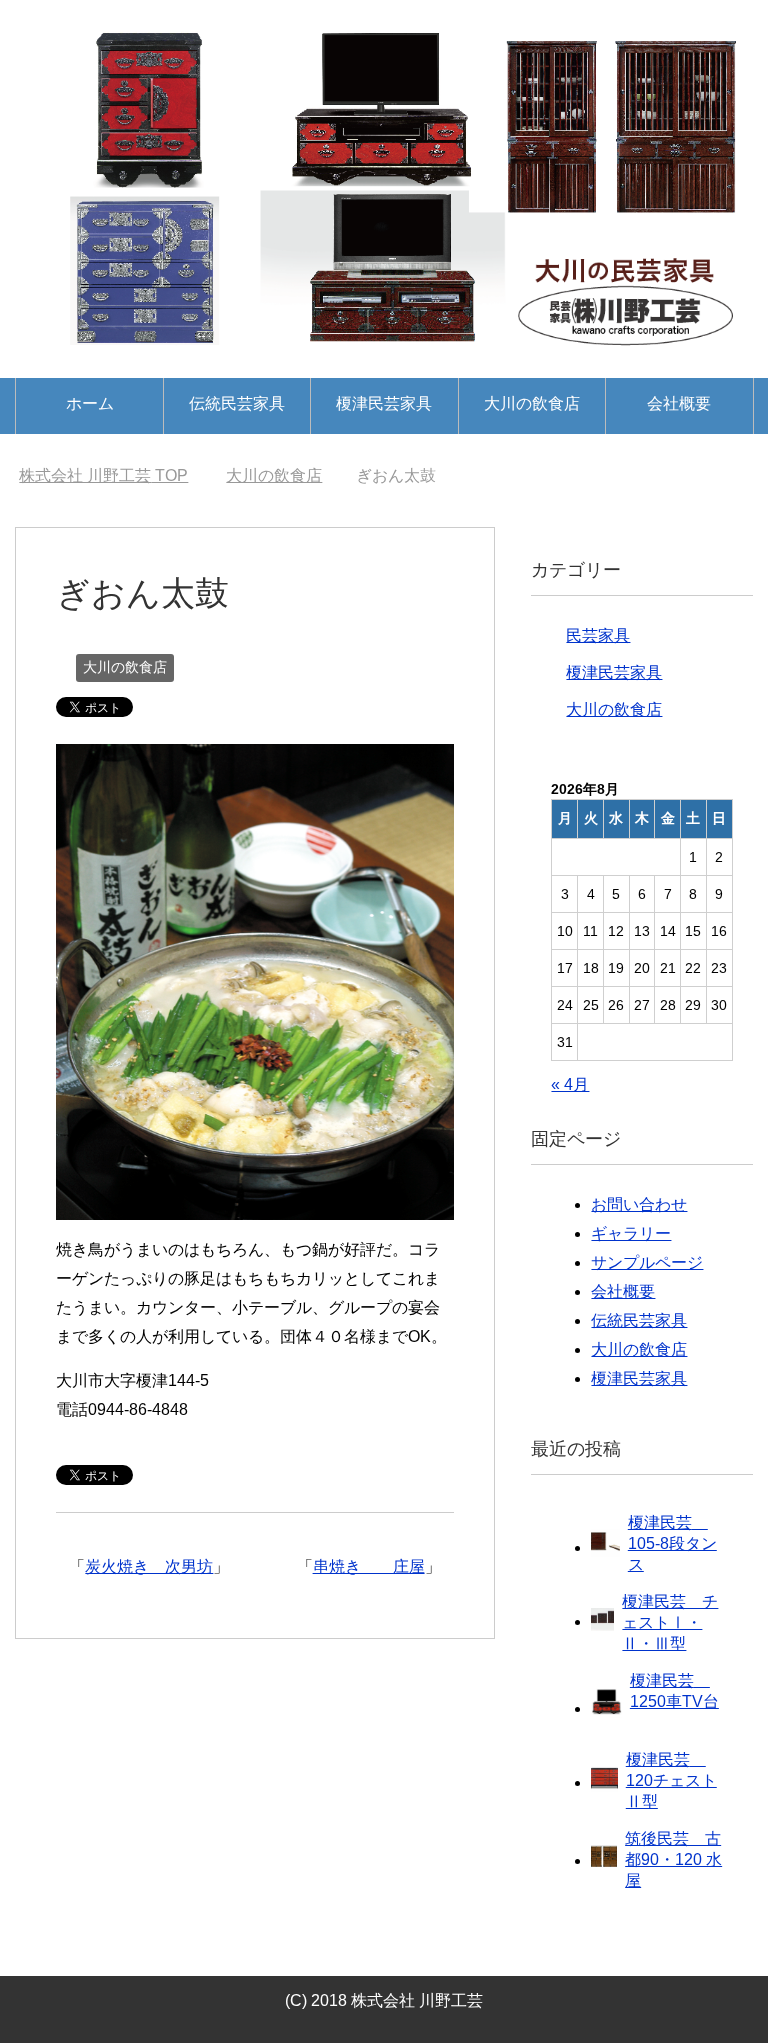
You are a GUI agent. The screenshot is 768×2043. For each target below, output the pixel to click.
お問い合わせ (639, 1204)
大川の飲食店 (532, 403)
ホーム (90, 403)
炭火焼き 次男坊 (149, 1566)
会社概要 (679, 403)
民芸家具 (598, 635)
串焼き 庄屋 (369, 1566)
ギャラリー (631, 1233)
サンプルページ (647, 1262)
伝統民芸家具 (237, 403)
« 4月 (570, 1084)
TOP (103, 475)
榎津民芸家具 (384, 403)
